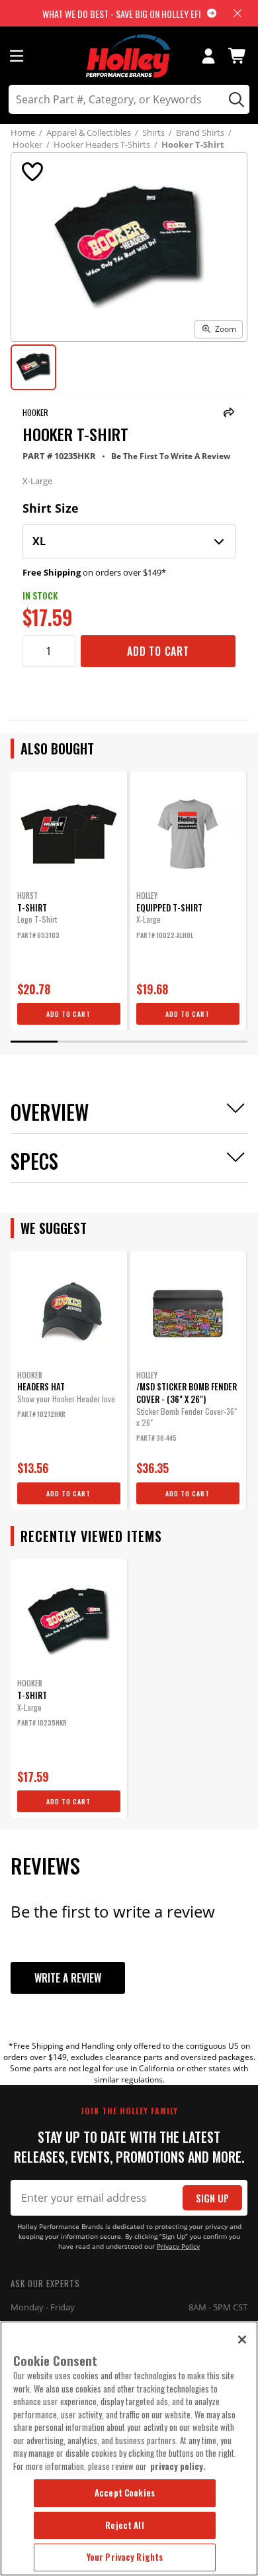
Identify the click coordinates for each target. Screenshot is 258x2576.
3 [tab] (129, 1042)
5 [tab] (224, 1042)
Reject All (124, 2525)
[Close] (242, 2340)
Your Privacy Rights (125, 2557)
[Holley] (129, 56)
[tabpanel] (69, 901)
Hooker (35, 412)
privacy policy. (178, 2466)
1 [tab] (34, 1042)
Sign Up (212, 2198)
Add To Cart (158, 651)
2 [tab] (81, 1042)
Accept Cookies (125, 2493)
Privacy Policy (178, 2246)
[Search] (235, 99)
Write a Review (68, 1978)
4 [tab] (177, 1042)
